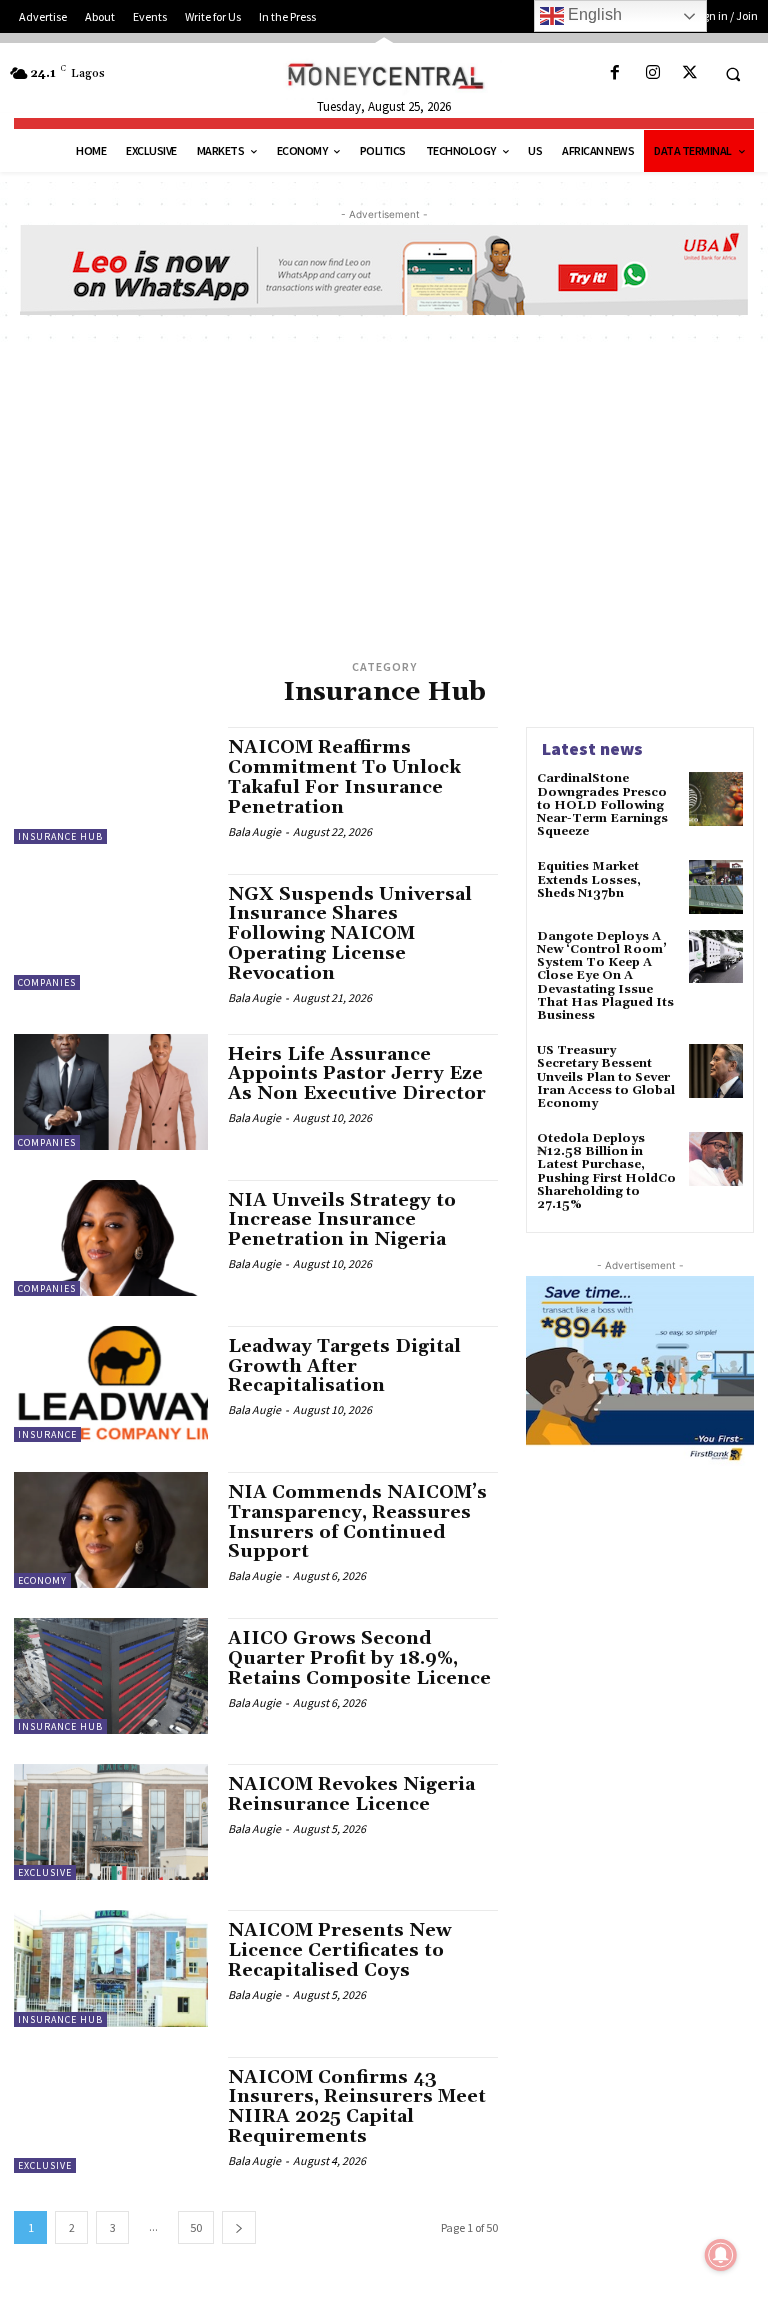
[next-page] (239, 2227)
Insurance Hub (60, 836)
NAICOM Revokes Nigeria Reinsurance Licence (351, 1794)
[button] (733, 74)
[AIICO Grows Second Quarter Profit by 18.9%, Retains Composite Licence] (111, 1676)
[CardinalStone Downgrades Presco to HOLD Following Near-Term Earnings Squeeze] (716, 799)
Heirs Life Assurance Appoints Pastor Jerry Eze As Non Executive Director (357, 1074)
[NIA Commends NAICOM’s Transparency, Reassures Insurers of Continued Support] (111, 1530)
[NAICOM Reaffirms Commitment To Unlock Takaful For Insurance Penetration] (111, 785)
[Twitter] (689, 73)
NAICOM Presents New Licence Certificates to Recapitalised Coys (340, 1950)
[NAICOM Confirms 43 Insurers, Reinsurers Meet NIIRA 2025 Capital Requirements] (111, 2115)
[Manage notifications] (721, 2255)
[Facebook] (615, 73)
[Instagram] (652, 73)
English (593, 14)
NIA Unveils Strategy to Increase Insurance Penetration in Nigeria (342, 1220)
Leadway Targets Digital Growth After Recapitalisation (344, 1366)
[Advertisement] (384, 505)
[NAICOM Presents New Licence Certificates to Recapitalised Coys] (111, 1968)
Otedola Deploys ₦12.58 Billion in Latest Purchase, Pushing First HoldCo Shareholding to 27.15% (606, 1171)
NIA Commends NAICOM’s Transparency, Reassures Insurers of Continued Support (357, 1522)
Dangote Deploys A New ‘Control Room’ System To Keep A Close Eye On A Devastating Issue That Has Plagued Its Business (605, 976)
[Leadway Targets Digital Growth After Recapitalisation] (111, 1384)
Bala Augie (254, 831)
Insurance (47, 1434)
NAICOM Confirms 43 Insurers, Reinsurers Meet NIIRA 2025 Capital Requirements (357, 2107)
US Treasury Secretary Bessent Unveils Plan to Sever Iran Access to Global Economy (606, 1077)
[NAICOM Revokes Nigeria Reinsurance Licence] (111, 1822)
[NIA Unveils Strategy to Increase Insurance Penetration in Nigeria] (111, 1238)
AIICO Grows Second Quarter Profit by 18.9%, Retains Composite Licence (359, 1658)
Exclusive (45, 1872)
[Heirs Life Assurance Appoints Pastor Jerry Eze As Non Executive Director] (111, 1092)
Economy (42, 1580)
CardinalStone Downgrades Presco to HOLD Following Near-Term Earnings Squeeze (602, 805)
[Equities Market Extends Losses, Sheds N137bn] (716, 887)
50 (196, 2227)
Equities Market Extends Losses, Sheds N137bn (589, 879)
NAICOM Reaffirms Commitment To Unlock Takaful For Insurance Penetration (344, 777)
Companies (47, 982)
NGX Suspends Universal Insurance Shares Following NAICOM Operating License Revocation (350, 934)
